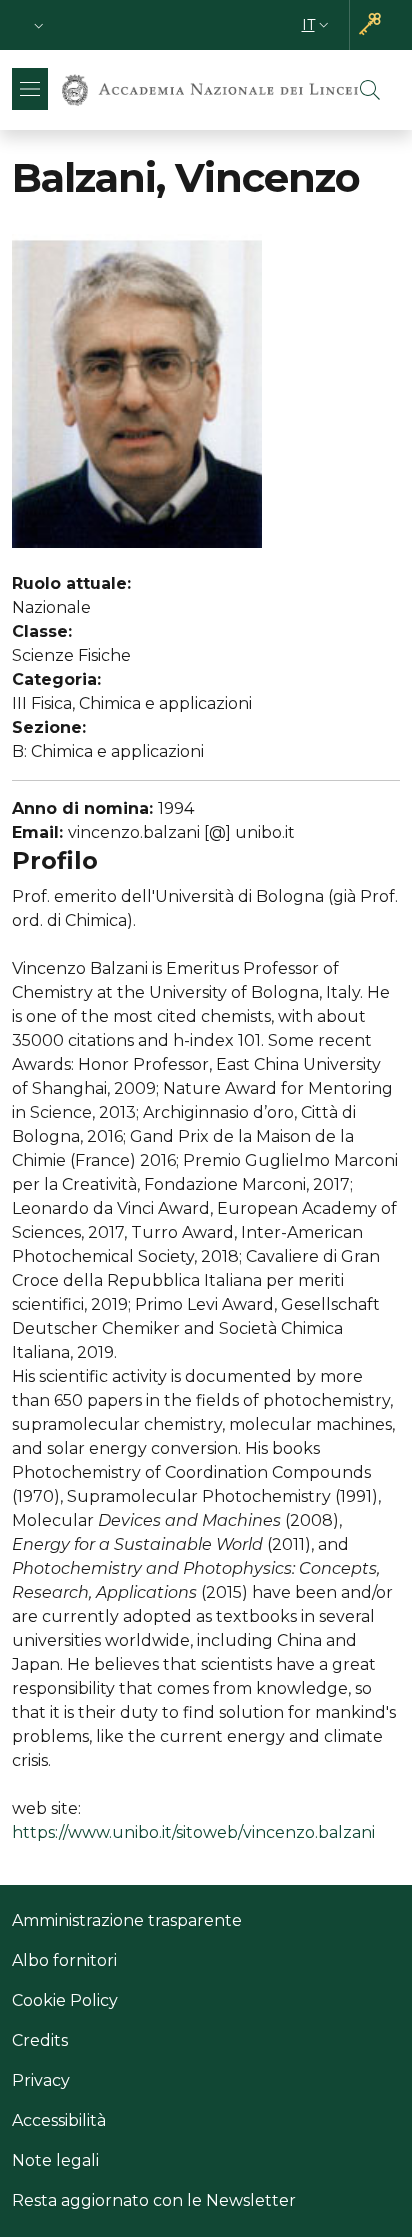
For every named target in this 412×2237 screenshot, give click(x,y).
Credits (40, 2040)
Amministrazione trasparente (127, 1920)
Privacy (41, 2080)
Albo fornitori (64, 1960)
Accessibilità (59, 2120)
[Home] (210, 89)
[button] (39, 25)
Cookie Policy (65, 2000)
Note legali (55, 2160)
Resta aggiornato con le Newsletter (154, 2200)
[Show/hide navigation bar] (30, 89)
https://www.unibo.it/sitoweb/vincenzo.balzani (193, 1832)
